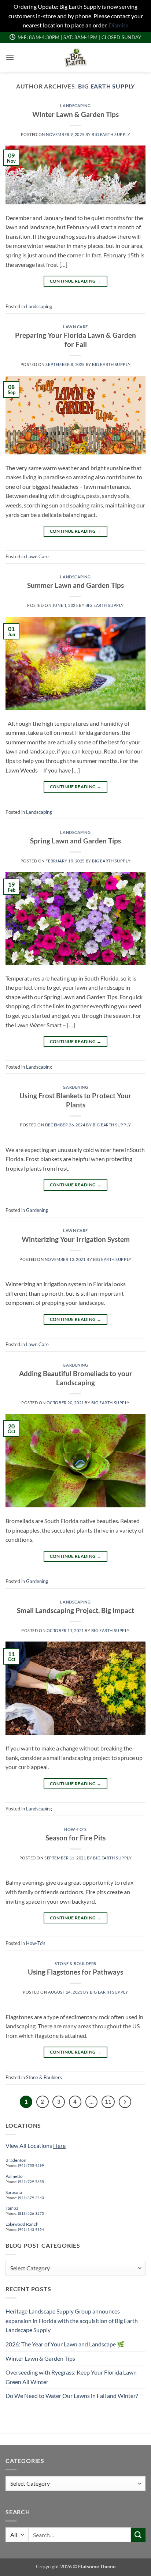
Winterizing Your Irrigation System (76, 1239)
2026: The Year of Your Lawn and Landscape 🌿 (65, 2344)
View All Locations (36, 2146)
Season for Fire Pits (75, 1838)
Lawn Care (75, 327)
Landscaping (75, 105)
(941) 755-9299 (31, 2165)
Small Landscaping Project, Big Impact (75, 1610)
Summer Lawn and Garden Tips (75, 585)
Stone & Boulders (75, 1963)
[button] (10, 57)
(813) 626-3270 (31, 2213)
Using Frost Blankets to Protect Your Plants (75, 1100)
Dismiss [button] (118, 25)
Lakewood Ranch (22, 2224)
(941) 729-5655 (31, 2182)
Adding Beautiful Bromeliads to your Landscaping (76, 1378)
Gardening (75, 1087)
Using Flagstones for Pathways (75, 1972)
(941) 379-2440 (31, 2198)
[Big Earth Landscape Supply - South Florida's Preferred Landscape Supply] (76, 57)
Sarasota (14, 2192)
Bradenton (16, 2160)
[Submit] (138, 2535)
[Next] (125, 2102)
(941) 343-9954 (31, 2229)
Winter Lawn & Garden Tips (75, 114)
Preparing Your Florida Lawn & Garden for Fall (75, 340)
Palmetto (14, 2176)
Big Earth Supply (106, 86)
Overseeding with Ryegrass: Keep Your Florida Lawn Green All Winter (71, 2377)
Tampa (12, 2208)
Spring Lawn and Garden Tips (75, 841)
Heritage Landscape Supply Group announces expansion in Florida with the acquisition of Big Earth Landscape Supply (72, 2320)
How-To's (75, 1829)
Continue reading (76, 281)
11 (108, 2101)
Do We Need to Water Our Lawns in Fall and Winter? (72, 2396)
